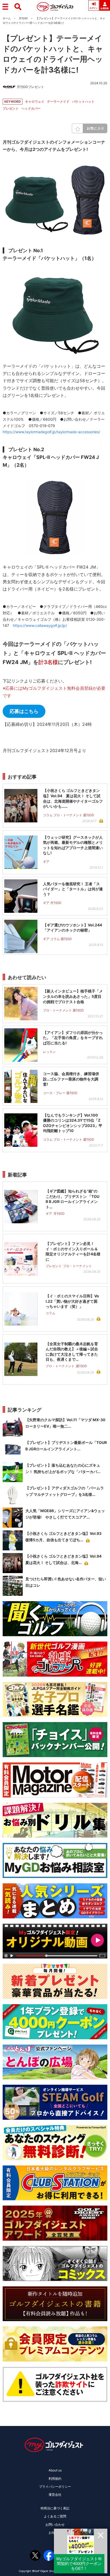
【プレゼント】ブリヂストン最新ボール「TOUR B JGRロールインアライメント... (66, 1446)
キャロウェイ (35, 101)
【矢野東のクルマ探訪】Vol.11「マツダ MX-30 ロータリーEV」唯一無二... (65, 1423)
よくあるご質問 (55, 2516)
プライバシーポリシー (55, 2487)
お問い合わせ (55, 2525)
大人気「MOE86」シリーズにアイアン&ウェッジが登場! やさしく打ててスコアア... (65, 1514)
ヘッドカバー (31, 108)
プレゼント (11, 108)
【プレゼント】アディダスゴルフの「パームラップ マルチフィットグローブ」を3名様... (65, 1491)
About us (55, 2470)
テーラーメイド (58, 101)
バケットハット (83, 101)
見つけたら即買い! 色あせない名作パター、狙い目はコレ (66, 1582)
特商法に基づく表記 (55, 2508)
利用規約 (55, 2479)
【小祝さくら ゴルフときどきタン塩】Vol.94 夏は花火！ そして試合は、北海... (65, 1559)
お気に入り (96, 128)
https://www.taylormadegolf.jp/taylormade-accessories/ (51, 432)
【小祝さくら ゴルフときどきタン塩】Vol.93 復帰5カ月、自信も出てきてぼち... (65, 1537)
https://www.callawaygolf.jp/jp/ (40, 625)
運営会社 (55, 2495)
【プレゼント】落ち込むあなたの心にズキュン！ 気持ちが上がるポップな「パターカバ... (63, 1468)
